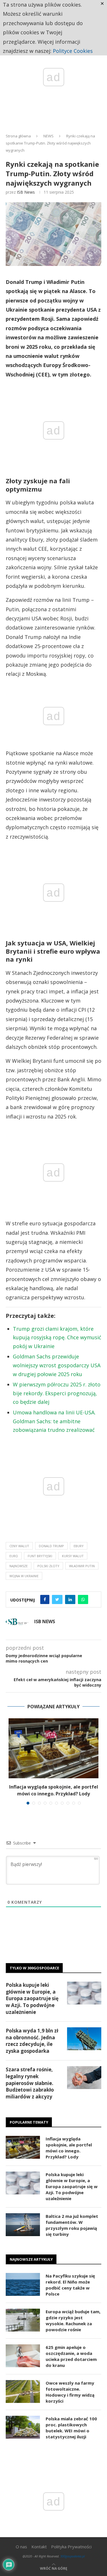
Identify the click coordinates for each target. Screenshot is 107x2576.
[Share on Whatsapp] (83, 1599)
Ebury (79, 1546)
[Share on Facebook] (45, 1599)
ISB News (26, 192)
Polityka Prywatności (71, 2547)
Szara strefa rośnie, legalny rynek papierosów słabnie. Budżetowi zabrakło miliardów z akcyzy (30, 2083)
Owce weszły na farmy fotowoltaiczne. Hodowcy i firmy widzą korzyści (70, 2392)
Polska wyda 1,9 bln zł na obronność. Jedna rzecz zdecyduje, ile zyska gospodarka (32, 2041)
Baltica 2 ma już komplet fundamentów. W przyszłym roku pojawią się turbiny (72, 2225)
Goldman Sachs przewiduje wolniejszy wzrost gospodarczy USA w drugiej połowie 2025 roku (57, 1365)
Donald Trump (51, 1546)
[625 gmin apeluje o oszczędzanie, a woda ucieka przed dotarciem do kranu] (23, 2356)
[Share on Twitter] (57, 1599)
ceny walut (19, 1546)
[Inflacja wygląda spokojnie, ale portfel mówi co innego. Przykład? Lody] (53, 1748)
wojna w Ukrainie (24, 1576)
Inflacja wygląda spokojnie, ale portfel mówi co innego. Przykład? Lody (69, 2148)
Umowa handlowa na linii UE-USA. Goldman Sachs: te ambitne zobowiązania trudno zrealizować (54, 1421)
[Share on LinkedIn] (70, 1599)
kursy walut (73, 1556)
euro (14, 1556)
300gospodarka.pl (72, 2556)
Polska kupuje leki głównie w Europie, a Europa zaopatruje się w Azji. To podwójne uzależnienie (32, 1998)
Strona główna (18, 136)
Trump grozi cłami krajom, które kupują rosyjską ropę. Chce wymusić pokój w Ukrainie (57, 1337)
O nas (21, 2547)
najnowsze (19, 1566)
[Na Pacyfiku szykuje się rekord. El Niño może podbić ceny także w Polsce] (23, 2284)
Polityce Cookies (73, 51)
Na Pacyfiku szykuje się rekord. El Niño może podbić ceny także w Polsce (70, 2285)
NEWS (49, 136)
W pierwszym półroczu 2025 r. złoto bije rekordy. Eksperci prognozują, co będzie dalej (57, 1393)
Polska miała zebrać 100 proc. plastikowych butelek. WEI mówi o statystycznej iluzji (71, 2428)
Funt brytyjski (40, 1556)
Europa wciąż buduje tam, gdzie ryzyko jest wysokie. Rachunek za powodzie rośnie (73, 2321)
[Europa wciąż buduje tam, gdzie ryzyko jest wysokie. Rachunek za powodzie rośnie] (23, 2320)
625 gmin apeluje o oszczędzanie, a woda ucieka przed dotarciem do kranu (71, 2356)
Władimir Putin (82, 1566)
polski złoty (48, 1566)
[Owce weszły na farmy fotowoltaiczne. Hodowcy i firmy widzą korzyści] (23, 2391)
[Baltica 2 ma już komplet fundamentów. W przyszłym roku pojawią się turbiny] (23, 2225)
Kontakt (39, 2547)
